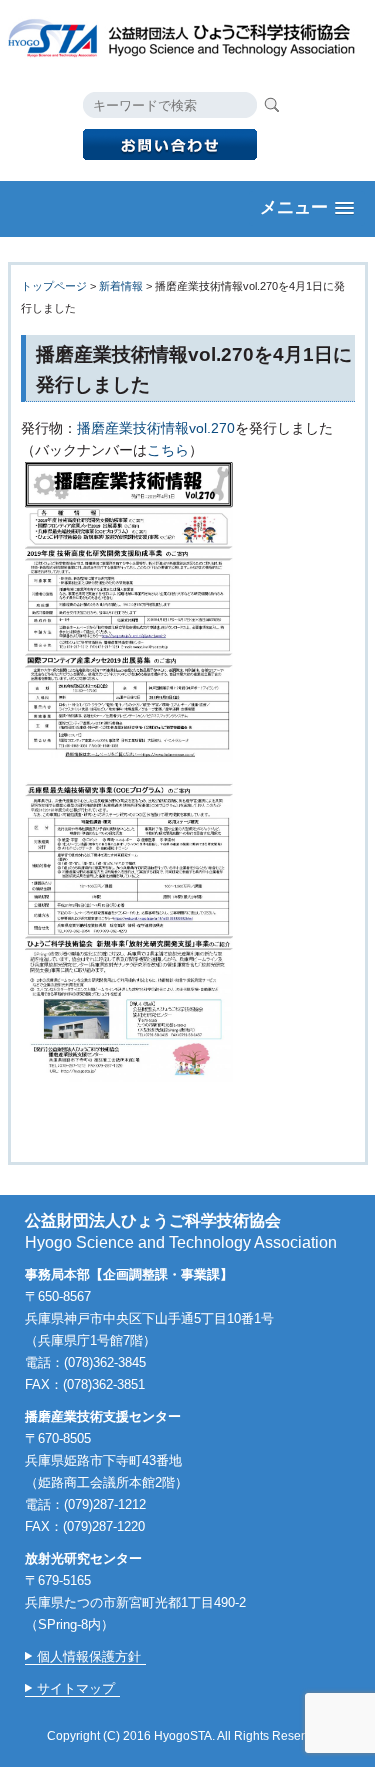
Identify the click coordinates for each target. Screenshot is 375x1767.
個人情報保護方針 (89, 1656)
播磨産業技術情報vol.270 (156, 428)
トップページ (54, 286)
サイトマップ (76, 1688)
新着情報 (121, 286)
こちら (168, 450)
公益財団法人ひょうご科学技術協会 (188, 36)
